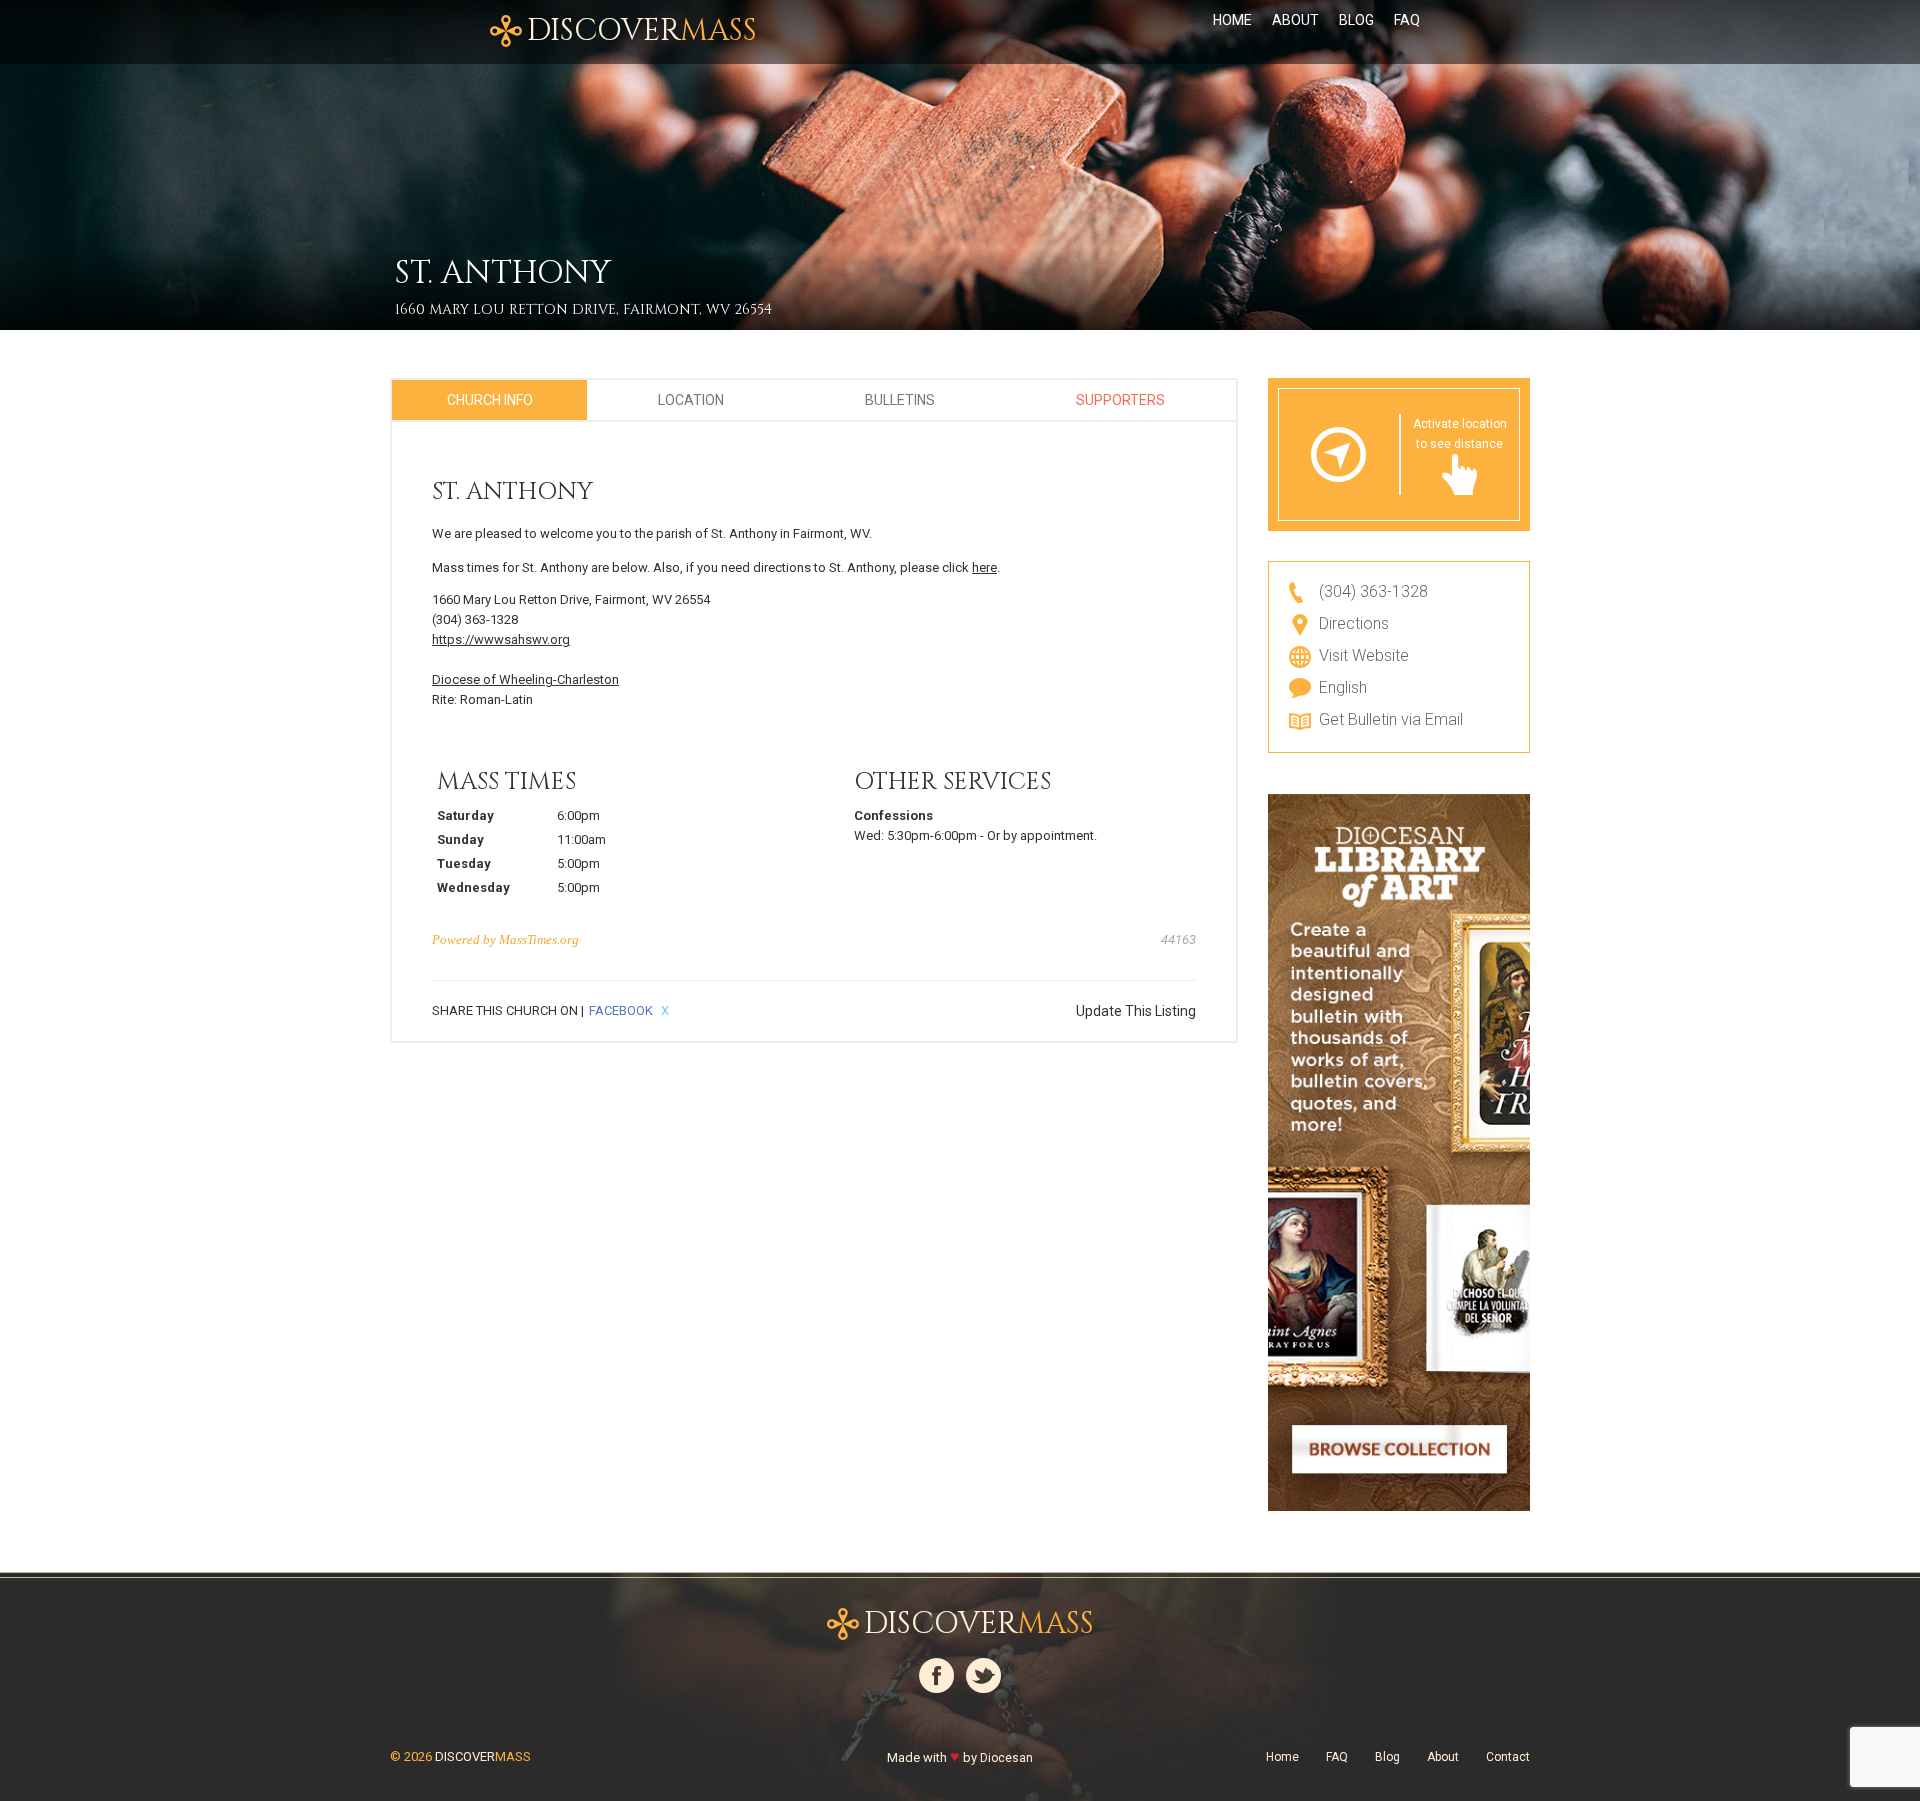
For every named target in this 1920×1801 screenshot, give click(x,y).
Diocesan (1006, 1758)
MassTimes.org (539, 939)
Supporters (1120, 400)
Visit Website (1364, 655)
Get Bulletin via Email (1391, 719)
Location (691, 400)
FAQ (1407, 20)
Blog (1356, 20)
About (1295, 20)
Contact (1508, 1757)
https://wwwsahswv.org (501, 639)
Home (1232, 20)
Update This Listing (1136, 1011)
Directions (1354, 623)
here (984, 567)
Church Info (490, 400)
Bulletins (900, 400)
